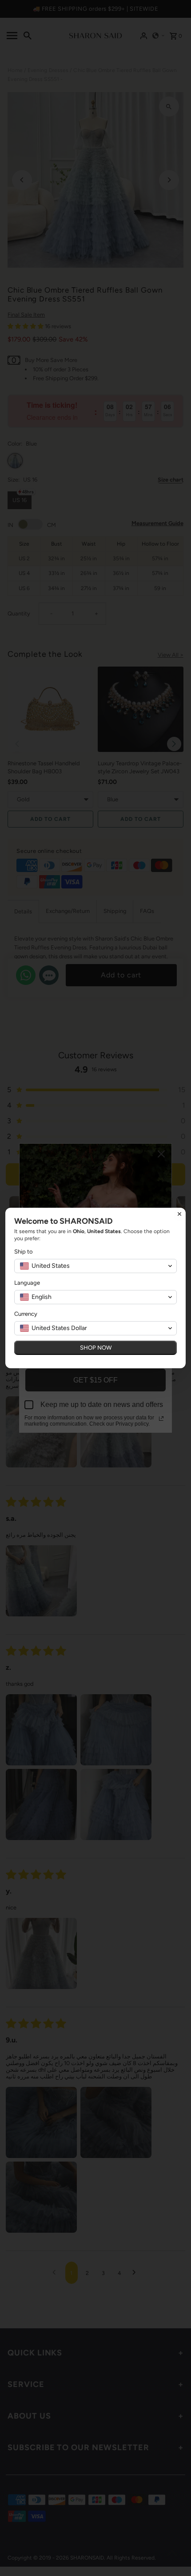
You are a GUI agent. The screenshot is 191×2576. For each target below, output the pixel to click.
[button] (95, 1266)
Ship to (24, 1252)
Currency (26, 1314)
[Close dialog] (179, 1214)
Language (27, 1283)
